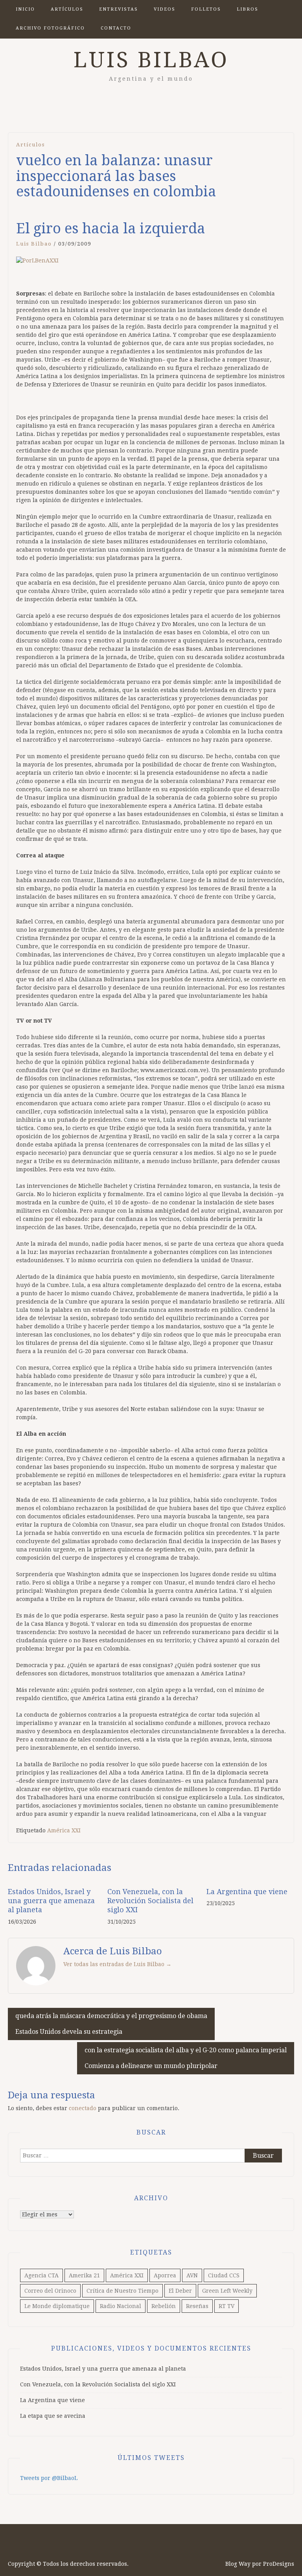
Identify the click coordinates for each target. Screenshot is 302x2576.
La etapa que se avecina (53, 2416)
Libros (248, 9)
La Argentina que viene (247, 1892)
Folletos (206, 9)
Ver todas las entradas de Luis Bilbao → (117, 1964)
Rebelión (164, 2306)
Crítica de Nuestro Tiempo (122, 2291)
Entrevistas (119, 9)
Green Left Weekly (227, 2291)
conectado (83, 2108)
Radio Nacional (121, 2306)
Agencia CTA (41, 2275)
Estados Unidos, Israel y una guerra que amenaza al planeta (51, 1901)
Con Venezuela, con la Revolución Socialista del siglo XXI (150, 1901)
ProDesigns (279, 2564)
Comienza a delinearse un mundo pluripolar (186, 2058)
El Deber (180, 2291)
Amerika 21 (84, 2275)
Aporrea (165, 2275)
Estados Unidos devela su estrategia (111, 2024)
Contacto (116, 28)
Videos (165, 9)
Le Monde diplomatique (57, 2306)
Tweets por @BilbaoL (49, 2478)
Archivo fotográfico (50, 28)
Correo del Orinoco (50, 2291)
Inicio (25, 9)
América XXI (64, 1830)
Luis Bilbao (151, 60)
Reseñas (197, 2306)
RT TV (226, 2306)
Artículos (67, 9)
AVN (192, 2275)
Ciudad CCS (224, 2275)
